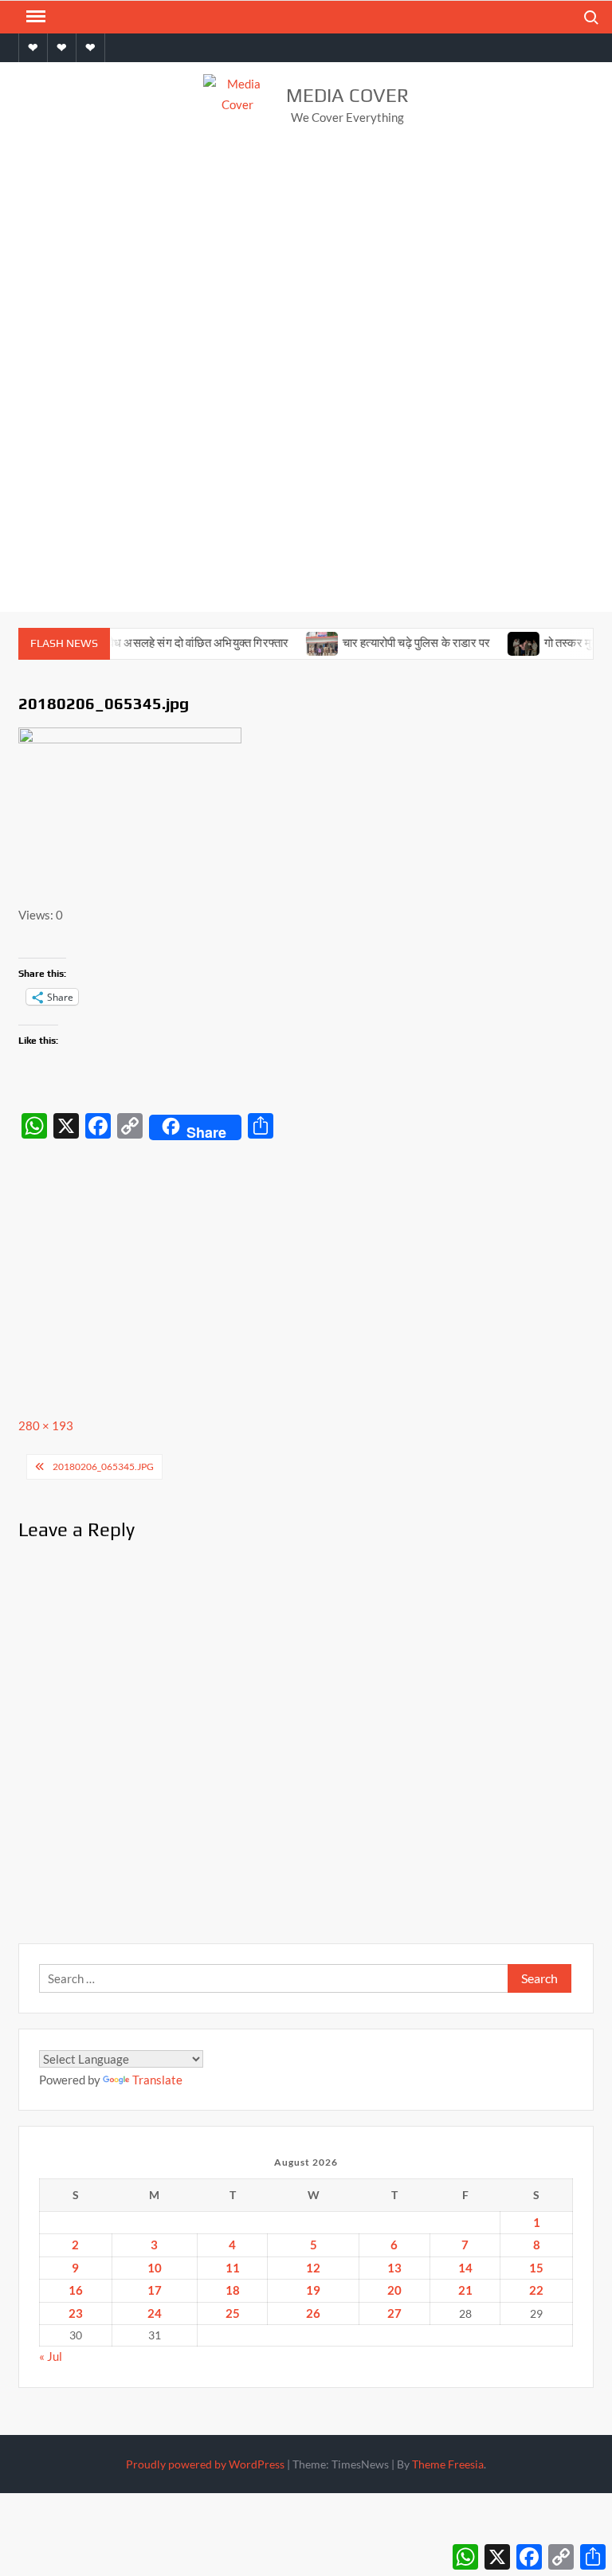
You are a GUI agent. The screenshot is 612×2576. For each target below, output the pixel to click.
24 (155, 2313)
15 (536, 2268)
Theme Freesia (448, 2464)
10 (155, 2268)
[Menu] (34, 17)
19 (313, 2290)
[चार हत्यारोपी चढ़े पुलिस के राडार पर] (303, 642)
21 (465, 2290)
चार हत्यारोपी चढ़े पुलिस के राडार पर (398, 643)
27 (394, 2313)
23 (76, 2313)
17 (155, 2290)
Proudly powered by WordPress (205, 2464)
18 (233, 2290)
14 (465, 2268)
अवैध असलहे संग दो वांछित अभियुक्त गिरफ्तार (176, 643)
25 (233, 2313)
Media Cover (347, 95)
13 (394, 2268)
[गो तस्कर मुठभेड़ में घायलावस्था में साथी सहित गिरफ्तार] (505, 642)
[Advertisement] (306, 269)
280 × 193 (46, 1425)
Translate (157, 2080)
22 (536, 2290)
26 (313, 2313)
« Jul (51, 2356)
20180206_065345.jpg (103, 1466)
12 (313, 2268)
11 (233, 2268)
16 (76, 2290)
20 (394, 2290)
